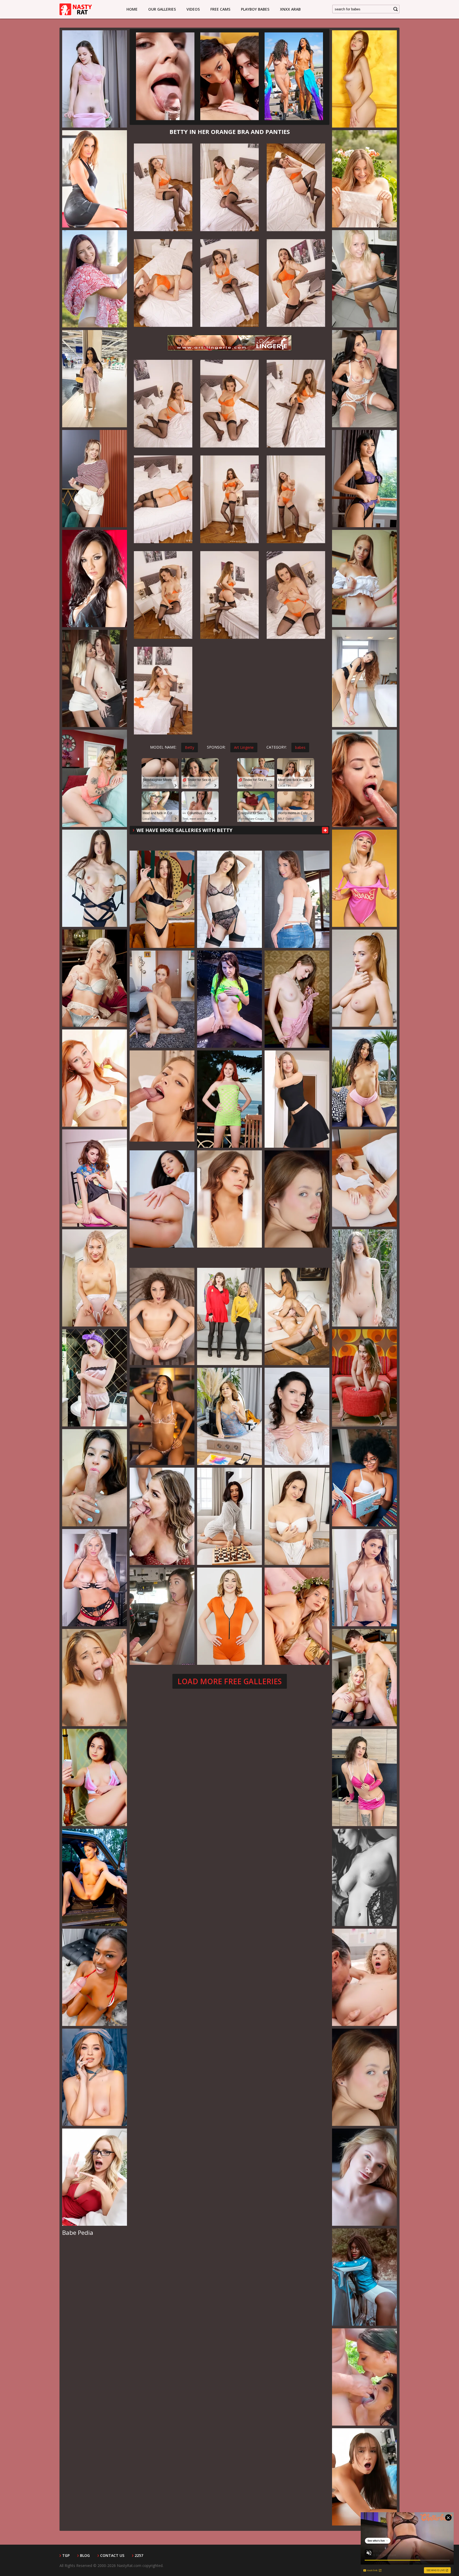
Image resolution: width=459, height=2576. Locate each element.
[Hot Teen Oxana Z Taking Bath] (95, 1378)
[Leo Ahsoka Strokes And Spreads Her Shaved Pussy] (229, 1516)
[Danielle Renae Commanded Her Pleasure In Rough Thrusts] (95, 2177)
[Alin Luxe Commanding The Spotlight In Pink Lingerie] (95, 1777)
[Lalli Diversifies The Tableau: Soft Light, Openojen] (297, 1199)
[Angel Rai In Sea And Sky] (229, 1099)
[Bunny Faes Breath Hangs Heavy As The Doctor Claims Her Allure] (364, 2477)
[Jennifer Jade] (95, 978)
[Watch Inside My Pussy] (95, 1078)
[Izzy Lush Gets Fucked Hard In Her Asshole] (229, 899)
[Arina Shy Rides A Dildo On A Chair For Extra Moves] (165, 76)
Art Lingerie (244, 747)
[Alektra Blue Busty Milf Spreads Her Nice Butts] (95, 578)
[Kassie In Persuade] (95, 1178)
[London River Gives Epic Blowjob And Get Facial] (95, 1578)
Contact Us (112, 2556)
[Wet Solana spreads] (229, 999)
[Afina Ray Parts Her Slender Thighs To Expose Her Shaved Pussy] (229, 1416)
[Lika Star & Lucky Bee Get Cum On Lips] (364, 1678)
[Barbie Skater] (364, 878)
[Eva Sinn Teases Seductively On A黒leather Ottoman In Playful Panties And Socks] (95, 479)
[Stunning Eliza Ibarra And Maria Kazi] (364, 379)
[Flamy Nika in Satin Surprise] (95, 79)
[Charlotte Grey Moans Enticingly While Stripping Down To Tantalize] (364, 1777)
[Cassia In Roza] (364, 578)
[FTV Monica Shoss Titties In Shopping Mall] (95, 379)
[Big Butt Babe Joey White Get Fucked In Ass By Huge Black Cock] (95, 778)
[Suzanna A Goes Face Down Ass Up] (297, 1416)
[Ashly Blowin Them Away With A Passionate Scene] (229, 76)
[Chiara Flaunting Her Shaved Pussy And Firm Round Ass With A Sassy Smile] (162, 899)
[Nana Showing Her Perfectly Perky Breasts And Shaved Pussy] (95, 279)
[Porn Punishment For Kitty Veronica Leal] (364, 778)
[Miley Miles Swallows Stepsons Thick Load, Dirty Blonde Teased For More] (229, 1616)
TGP (66, 2556)
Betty (190, 747)
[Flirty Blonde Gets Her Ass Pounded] (162, 1099)
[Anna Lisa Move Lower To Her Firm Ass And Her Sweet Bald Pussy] (297, 1516)
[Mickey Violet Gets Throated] (95, 1478)
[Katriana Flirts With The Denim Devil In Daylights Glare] (95, 2077)
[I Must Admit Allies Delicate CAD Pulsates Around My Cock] (364, 1977)
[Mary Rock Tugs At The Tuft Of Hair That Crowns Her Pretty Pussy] (364, 678)
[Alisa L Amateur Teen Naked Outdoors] (364, 1278)
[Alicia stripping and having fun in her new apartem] (364, 279)
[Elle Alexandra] (95, 678)
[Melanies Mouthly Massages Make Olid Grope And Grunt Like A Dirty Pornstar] (95, 1678)
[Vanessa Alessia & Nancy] (297, 1316)
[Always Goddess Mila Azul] (364, 1578)
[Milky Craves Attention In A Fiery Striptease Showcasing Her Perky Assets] (297, 1099)
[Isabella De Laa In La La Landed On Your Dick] (162, 1316)
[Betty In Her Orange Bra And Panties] (163, 187)
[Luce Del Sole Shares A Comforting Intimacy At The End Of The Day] (95, 1877)
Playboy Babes (255, 9)
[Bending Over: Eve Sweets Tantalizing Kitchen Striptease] (162, 1199)
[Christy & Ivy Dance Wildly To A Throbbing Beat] (294, 76)
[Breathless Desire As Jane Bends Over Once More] (229, 1199)
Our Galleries (162, 9)
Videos (193, 9)
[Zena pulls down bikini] (95, 878)
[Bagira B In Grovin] (364, 1378)
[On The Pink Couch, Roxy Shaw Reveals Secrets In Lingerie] (297, 1616)
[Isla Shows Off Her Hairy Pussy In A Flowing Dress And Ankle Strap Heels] (364, 179)
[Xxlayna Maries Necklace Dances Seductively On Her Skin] (162, 1616)
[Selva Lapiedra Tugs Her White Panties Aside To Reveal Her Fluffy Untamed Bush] (364, 1478)
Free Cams (220, 9)
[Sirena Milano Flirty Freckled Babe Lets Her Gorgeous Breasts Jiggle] (364, 978)
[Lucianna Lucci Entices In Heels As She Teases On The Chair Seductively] (162, 999)
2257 (139, 2556)
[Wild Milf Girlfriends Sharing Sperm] (162, 1516)
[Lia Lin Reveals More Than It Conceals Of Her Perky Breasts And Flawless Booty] (162, 1416)
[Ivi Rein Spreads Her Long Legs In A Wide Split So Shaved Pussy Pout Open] (364, 1178)
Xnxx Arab (290, 9)
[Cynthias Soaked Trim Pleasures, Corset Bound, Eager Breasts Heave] (364, 1877)
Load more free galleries (230, 1681)
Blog (85, 2556)
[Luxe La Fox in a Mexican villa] (364, 1078)
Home (132, 9)
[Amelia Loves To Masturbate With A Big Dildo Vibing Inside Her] (95, 1278)
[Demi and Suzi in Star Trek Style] (229, 1316)
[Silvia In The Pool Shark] (95, 179)
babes (300, 747)
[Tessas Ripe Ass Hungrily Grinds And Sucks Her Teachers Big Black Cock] (95, 1977)
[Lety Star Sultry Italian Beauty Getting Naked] (364, 79)
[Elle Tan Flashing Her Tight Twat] (297, 999)
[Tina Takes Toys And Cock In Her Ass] (297, 899)
